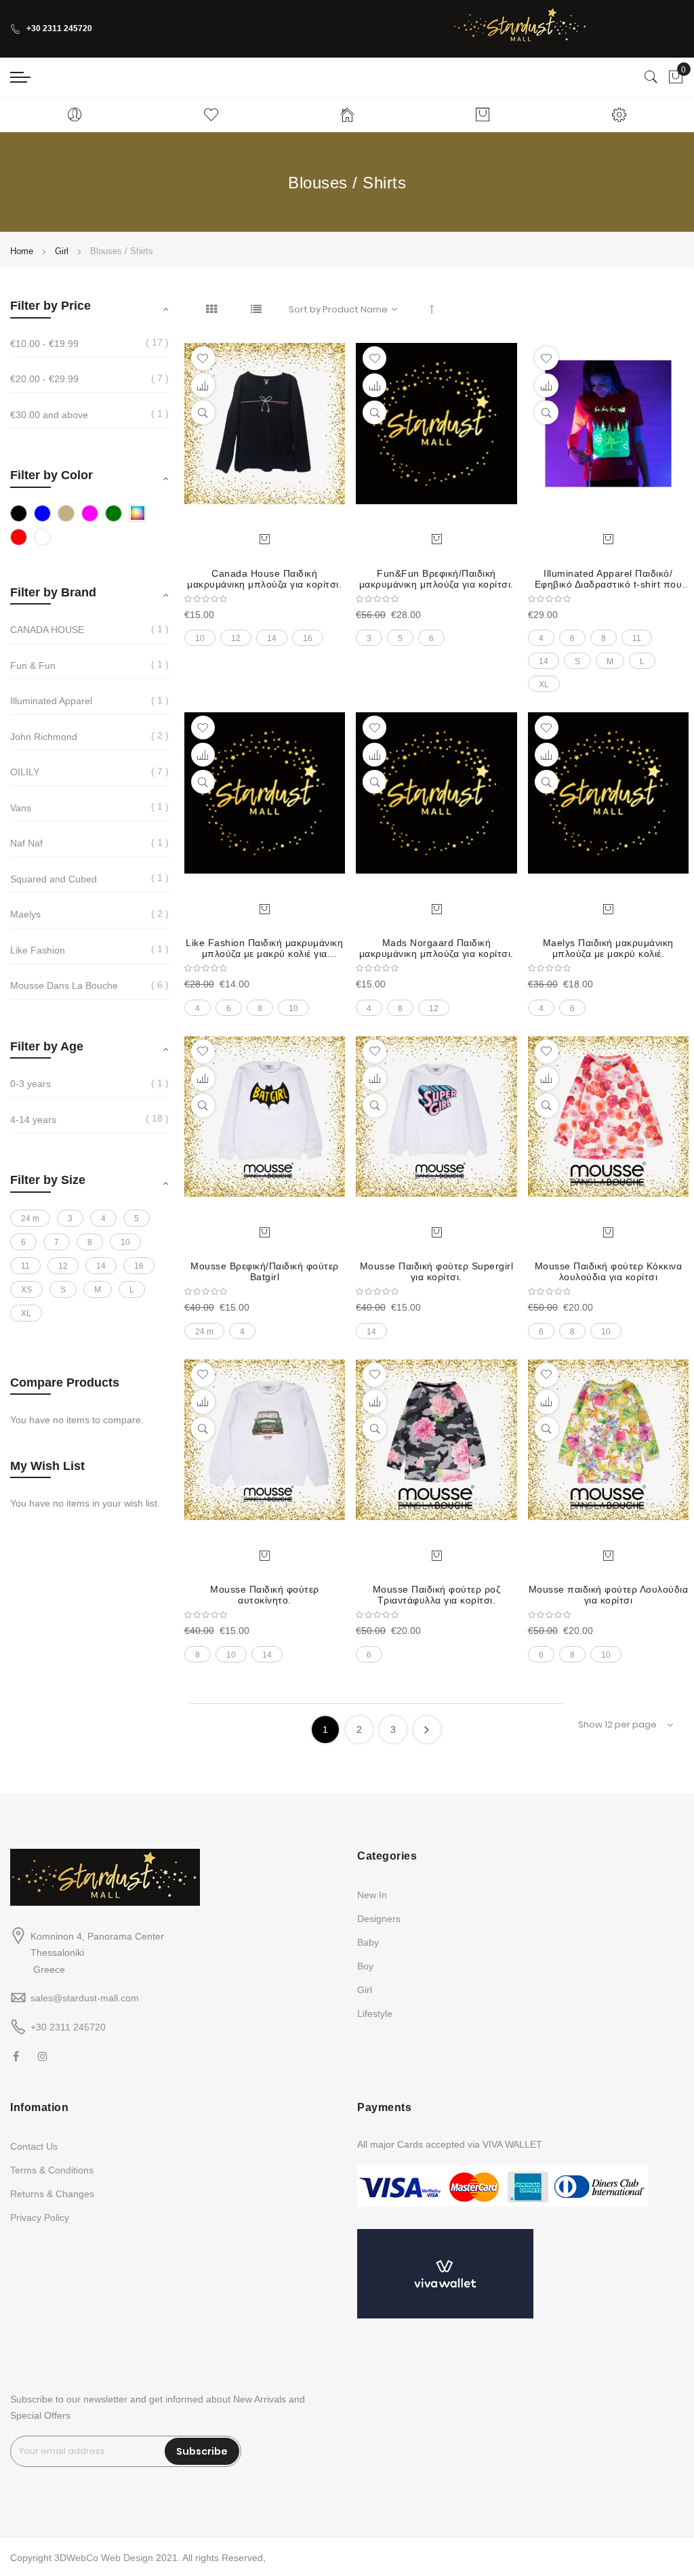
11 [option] (637, 638)
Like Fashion (38, 950)
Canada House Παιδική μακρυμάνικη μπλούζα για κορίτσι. (264, 579)
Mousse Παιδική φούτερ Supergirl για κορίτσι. (437, 1271)
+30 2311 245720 (59, 28)
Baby (368, 1942)
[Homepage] (347, 115)
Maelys (25, 914)
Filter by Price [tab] (50, 306)
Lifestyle (375, 2013)
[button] (203, 358)
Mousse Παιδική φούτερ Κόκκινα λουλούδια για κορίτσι (609, 1271)
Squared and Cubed (54, 879)
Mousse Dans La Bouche (64, 985)
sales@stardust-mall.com (85, 1998)
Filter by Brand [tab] (53, 592)
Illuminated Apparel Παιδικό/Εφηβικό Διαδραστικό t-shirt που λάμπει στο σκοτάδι (609, 579)
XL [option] (544, 684)
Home (23, 251)
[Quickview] (203, 412)
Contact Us (34, 2146)
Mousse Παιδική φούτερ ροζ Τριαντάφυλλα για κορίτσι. (437, 1595)
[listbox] (265, 634)
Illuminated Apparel (51, 701)
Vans (21, 808)
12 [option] (236, 638)
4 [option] (541, 638)
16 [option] (308, 638)
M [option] (610, 661)
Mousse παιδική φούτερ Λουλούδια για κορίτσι (609, 1595)
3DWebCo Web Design (104, 2558)
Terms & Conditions (52, 2170)
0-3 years (30, 1084)
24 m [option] (204, 1332)
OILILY (25, 772)
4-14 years (33, 1120)
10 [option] (200, 638)
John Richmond (44, 737)
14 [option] (272, 638)
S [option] (577, 661)
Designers (379, 1919)
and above (49, 415)
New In (372, 1895)
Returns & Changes (52, 2194)
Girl (63, 251)
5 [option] (400, 638)
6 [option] (431, 638)
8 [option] (604, 638)
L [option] (642, 661)
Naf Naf (26, 843)
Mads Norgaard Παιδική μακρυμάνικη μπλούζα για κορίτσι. (436, 948)
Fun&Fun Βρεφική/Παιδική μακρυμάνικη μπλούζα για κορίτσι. (436, 579)
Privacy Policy (40, 2217)
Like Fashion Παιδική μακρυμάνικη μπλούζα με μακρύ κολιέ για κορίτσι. (264, 948)
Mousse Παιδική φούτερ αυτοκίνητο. (265, 1595)
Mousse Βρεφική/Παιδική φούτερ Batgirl (265, 1271)
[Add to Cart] (264, 539)
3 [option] (369, 638)
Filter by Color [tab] (52, 475)
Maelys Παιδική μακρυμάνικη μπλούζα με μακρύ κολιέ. (608, 948)
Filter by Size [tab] (48, 1180)
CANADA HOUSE (47, 630)
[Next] (427, 1730)
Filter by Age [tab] (47, 1046)
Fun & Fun (33, 666)
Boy (365, 1966)
